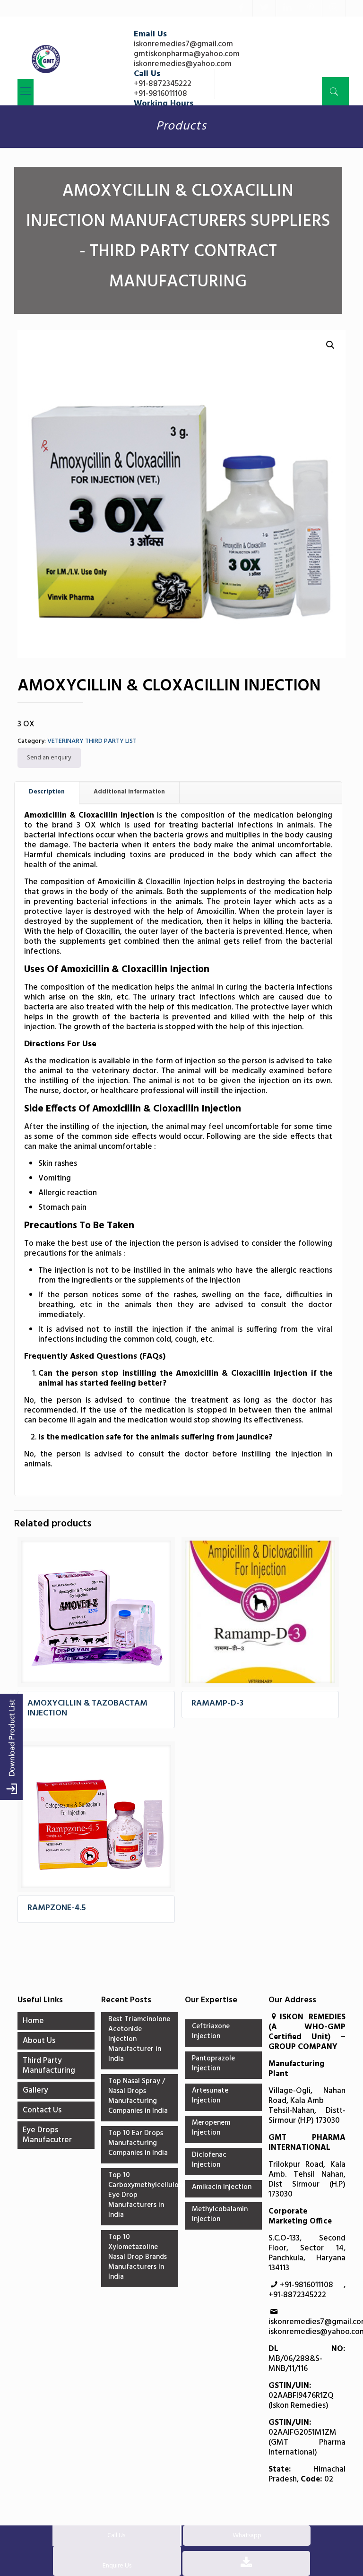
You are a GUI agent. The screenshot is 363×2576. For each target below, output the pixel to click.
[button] (330, 345)
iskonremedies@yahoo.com (183, 64)
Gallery (35, 2090)
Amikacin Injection (222, 2188)
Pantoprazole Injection (213, 2064)
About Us (39, 2041)
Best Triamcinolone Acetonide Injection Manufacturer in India (139, 2040)
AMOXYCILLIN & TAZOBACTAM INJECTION (87, 1708)
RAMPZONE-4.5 (57, 1908)
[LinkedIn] (287, 9)
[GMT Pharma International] (46, 59)
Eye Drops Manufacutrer (47, 2135)
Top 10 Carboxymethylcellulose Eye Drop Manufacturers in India (140, 2196)
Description (47, 792)
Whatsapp (247, 2536)
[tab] (47, 792)
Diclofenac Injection (209, 2160)
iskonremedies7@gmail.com (183, 44)
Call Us (116, 2536)
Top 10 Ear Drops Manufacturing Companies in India (138, 2144)
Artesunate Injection (210, 2096)
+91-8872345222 (163, 84)
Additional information (129, 792)
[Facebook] (241, 9)
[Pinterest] (311, 9)
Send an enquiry (49, 758)
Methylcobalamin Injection (220, 2215)
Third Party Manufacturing (49, 2066)
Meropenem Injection (211, 2128)
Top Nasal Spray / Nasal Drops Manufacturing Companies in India (138, 2097)
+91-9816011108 (160, 94)
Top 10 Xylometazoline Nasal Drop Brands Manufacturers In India (138, 2257)
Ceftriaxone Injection (211, 2032)
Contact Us (42, 2110)
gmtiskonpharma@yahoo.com (187, 54)
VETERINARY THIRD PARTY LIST (92, 741)
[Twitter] (264, 9)
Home (33, 2021)
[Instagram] (334, 9)
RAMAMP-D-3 (217, 1703)
